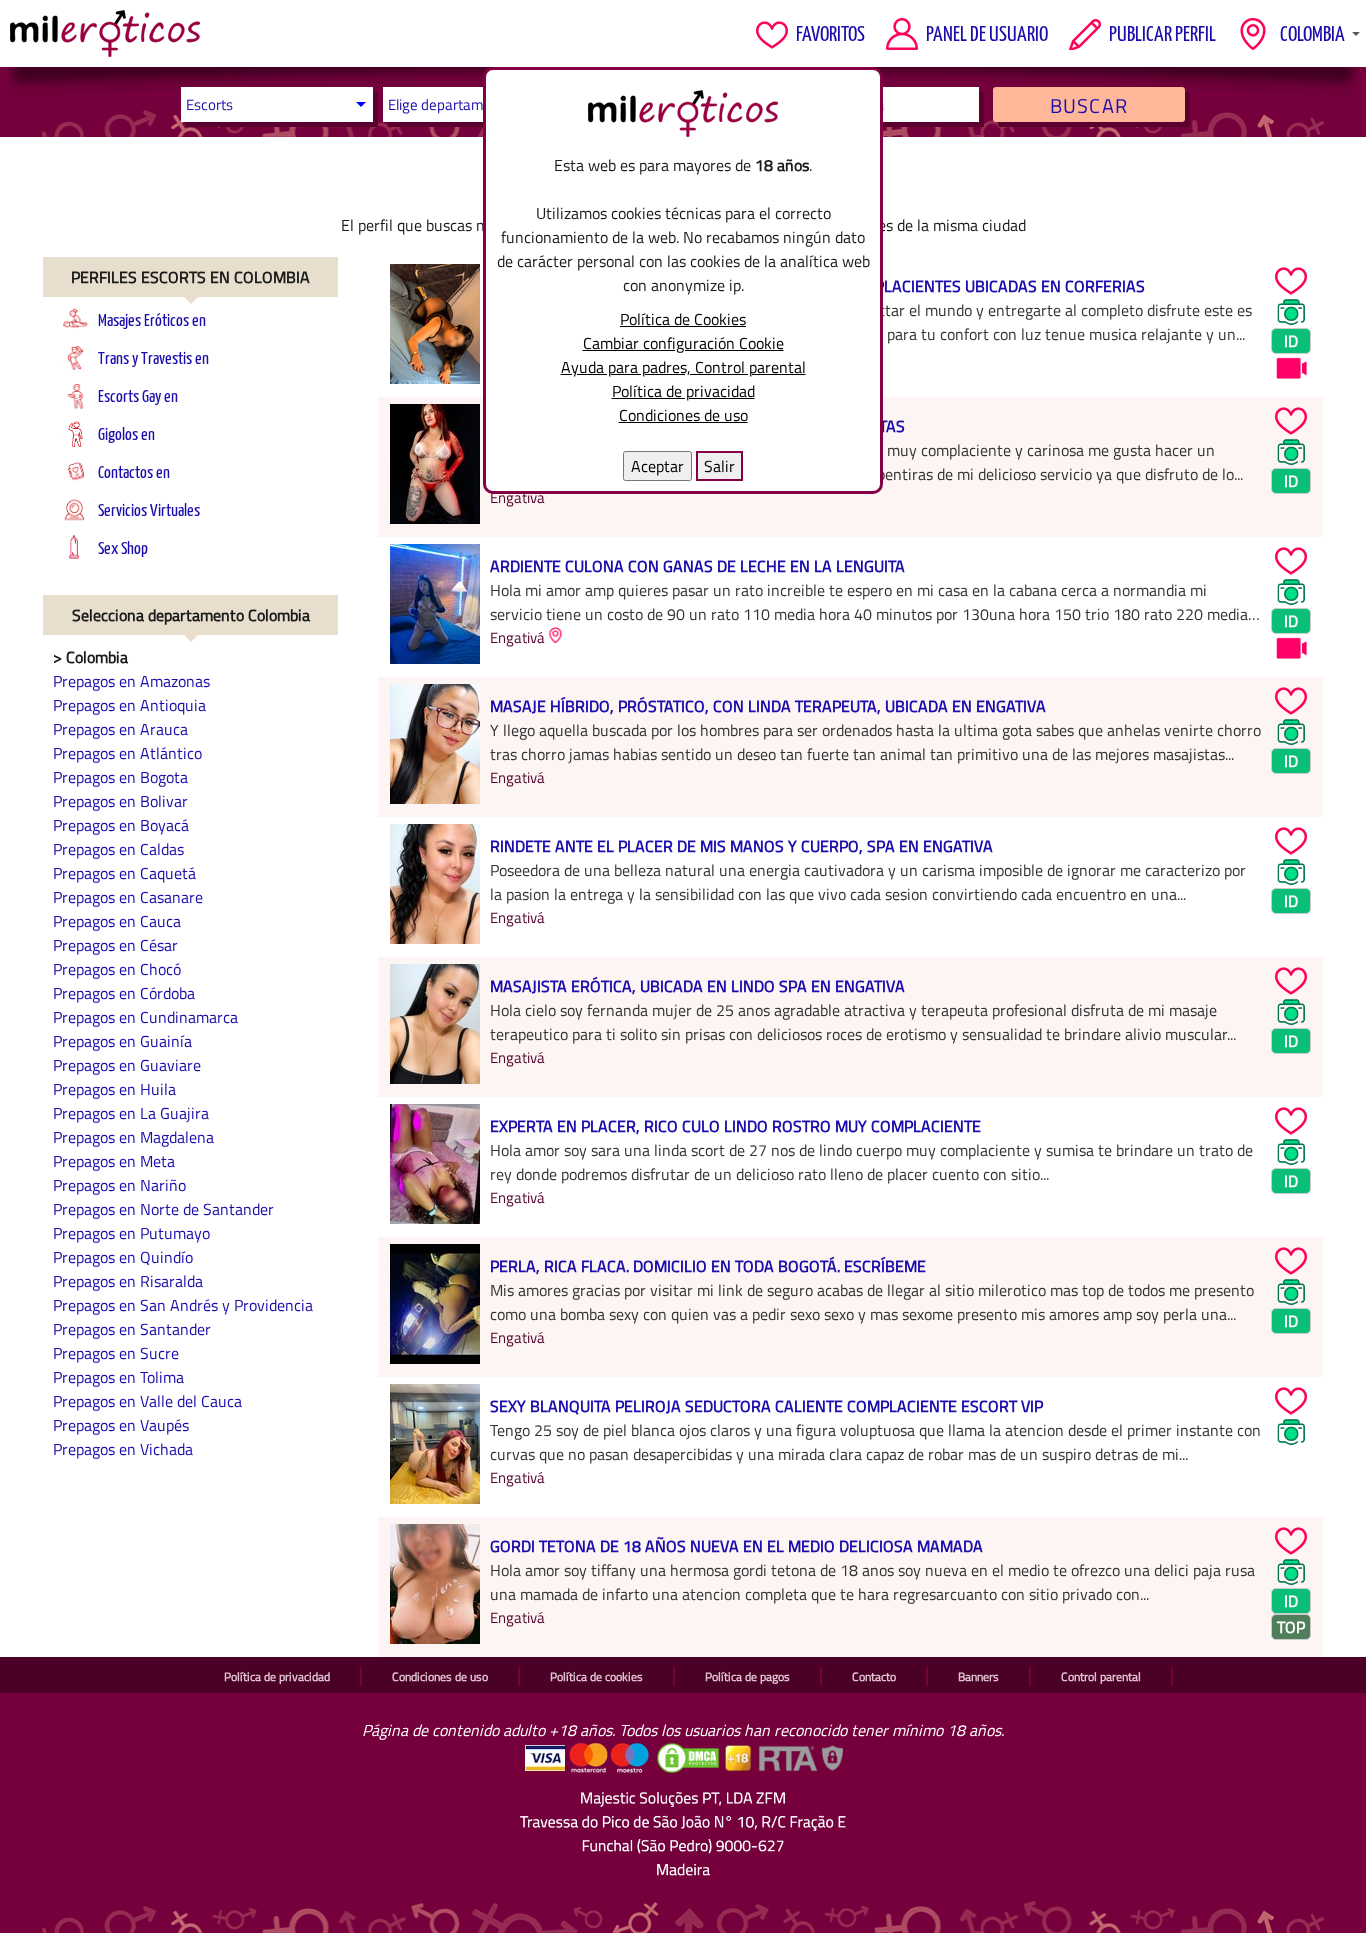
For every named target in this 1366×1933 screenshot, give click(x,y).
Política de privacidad (683, 391)
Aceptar (657, 466)
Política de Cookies (683, 319)
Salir (719, 466)
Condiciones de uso (683, 415)
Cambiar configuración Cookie (683, 343)
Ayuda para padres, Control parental (683, 367)
